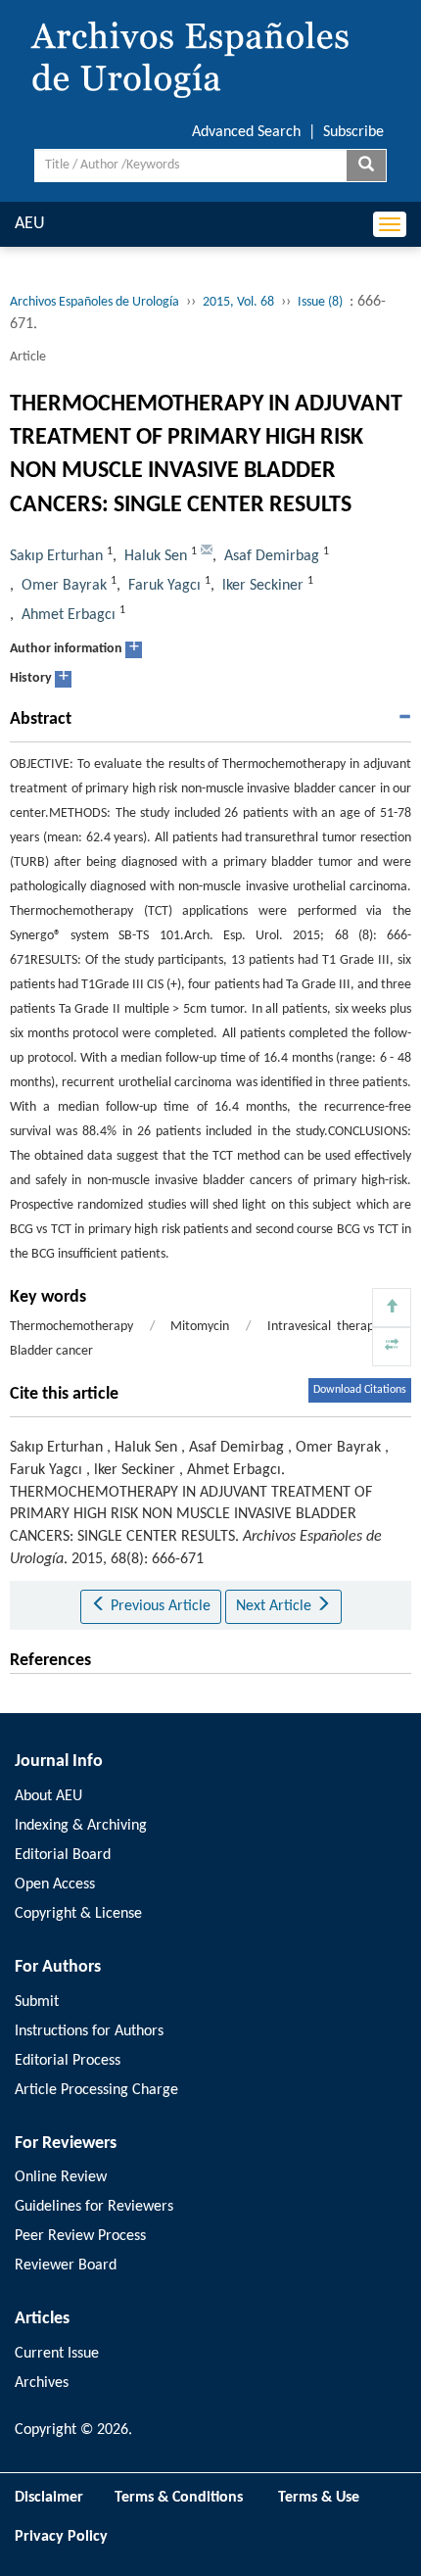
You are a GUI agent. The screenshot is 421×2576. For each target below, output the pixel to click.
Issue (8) (320, 302)
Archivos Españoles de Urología (94, 302)
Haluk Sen (156, 556)
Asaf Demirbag (272, 556)
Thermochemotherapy (71, 1327)
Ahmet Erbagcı (69, 615)
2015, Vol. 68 (238, 302)
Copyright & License (78, 1914)
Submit (37, 2002)
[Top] (392, 1308)
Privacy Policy (61, 2537)
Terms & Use (327, 2498)
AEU (30, 224)
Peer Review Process (80, 2236)
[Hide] (392, 1347)
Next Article (276, 1606)
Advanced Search (246, 132)
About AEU (48, 1796)
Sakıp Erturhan (56, 556)
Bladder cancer (51, 1351)
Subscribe (353, 132)
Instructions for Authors (89, 2031)
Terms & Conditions (179, 2498)
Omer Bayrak (64, 586)
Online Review (61, 2177)
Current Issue (57, 2354)
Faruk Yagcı (164, 586)
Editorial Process (68, 2061)
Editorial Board (63, 1855)
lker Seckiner (263, 586)
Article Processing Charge (96, 2090)
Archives (42, 2383)
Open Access (55, 1884)
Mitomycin (200, 1327)
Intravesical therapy (324, 1327)
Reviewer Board (66, 2266)
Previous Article (159, 1606)
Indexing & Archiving (81, 1826)
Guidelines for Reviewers (94, 2207)
